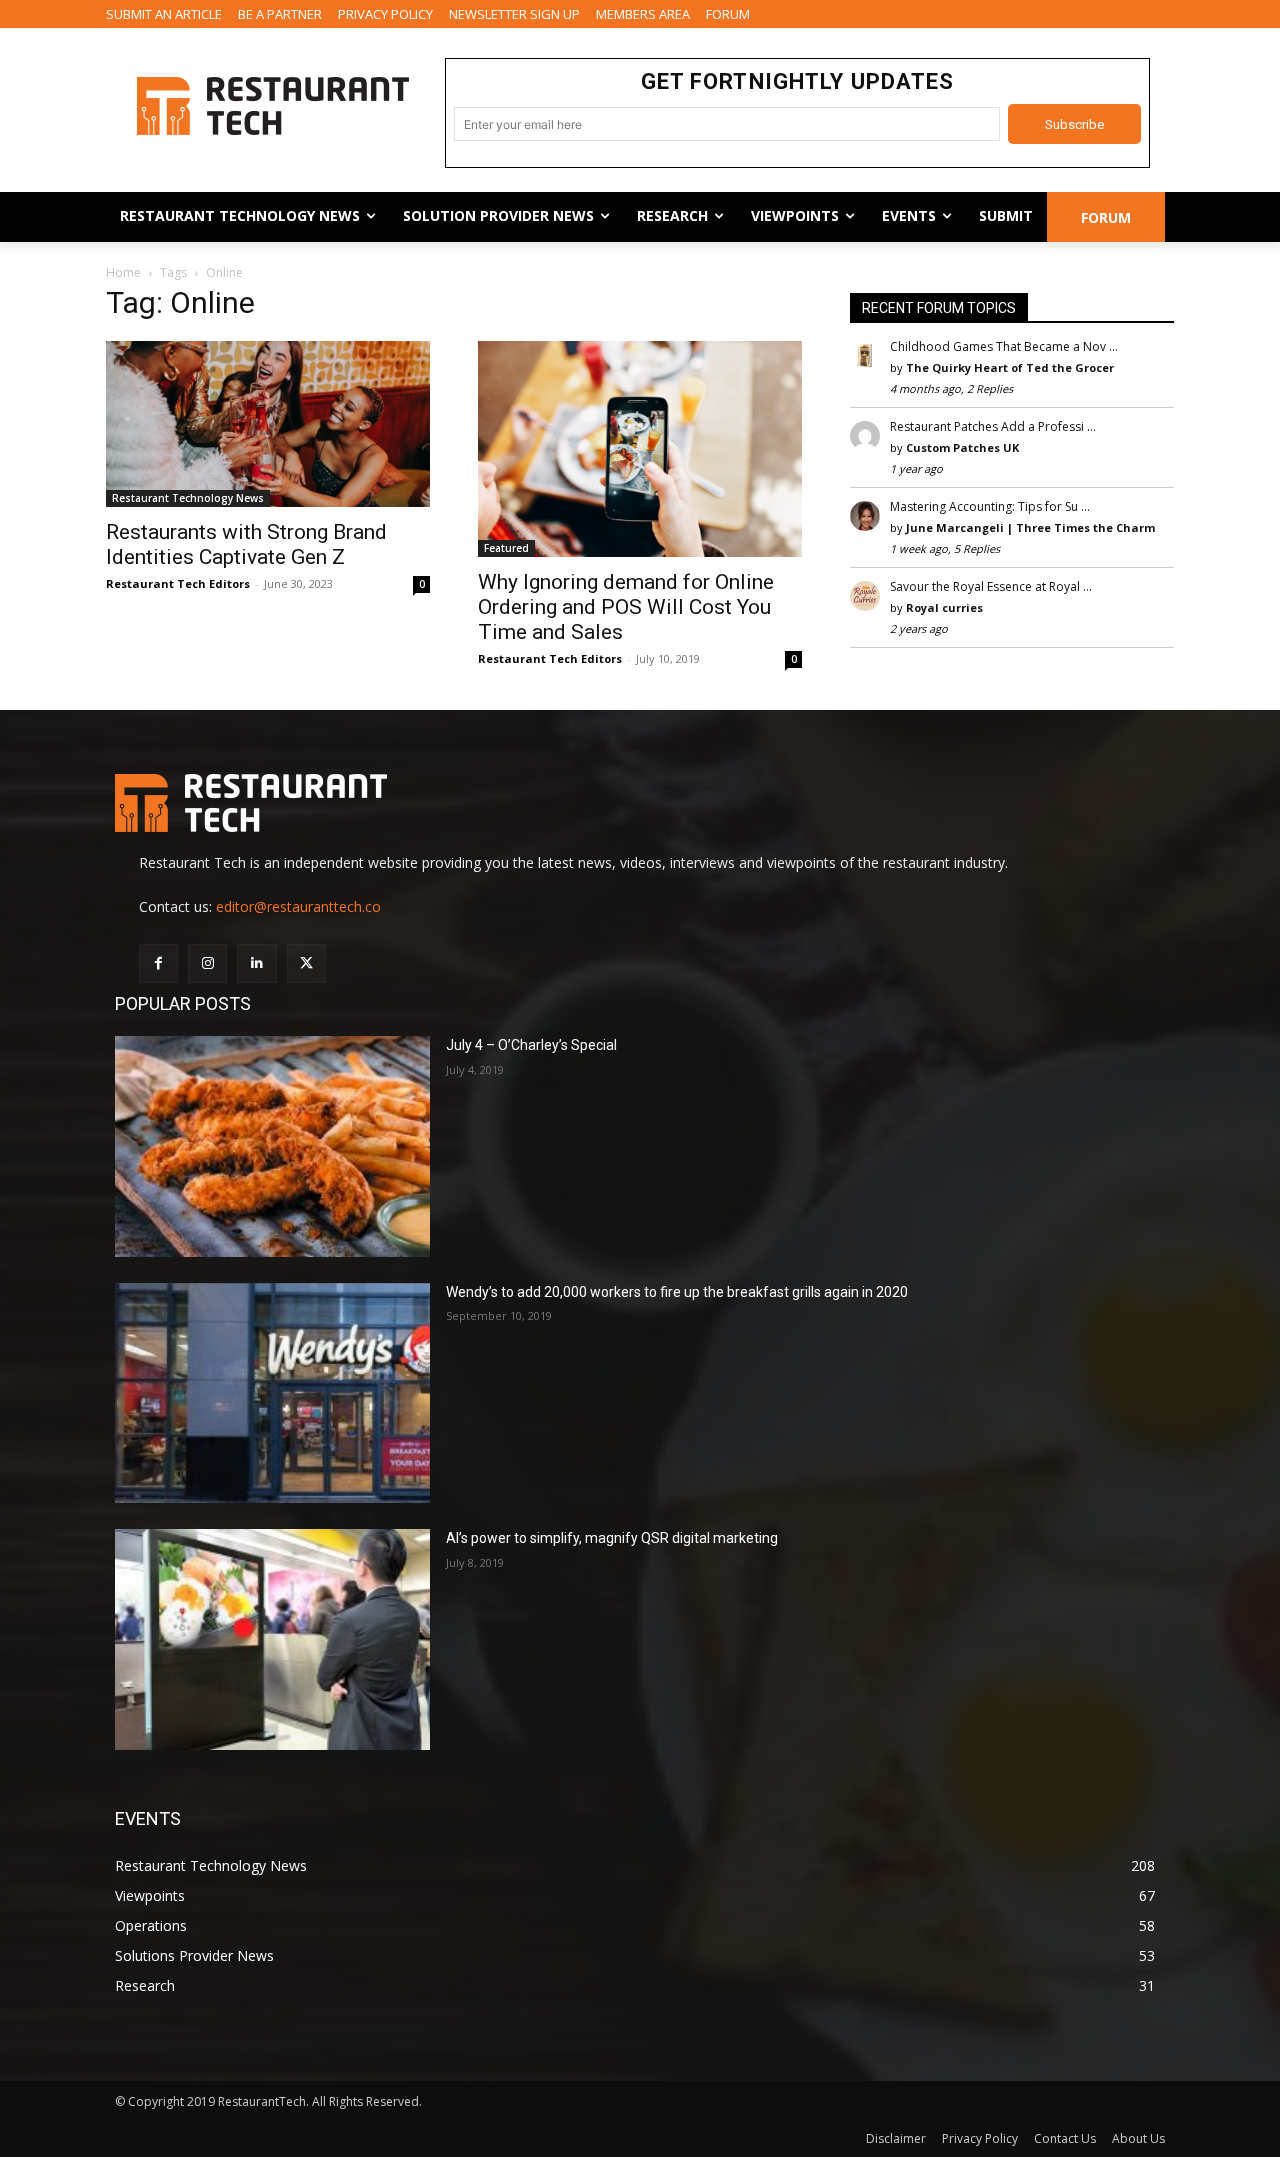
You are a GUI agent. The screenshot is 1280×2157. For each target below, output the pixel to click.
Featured (506, 548)
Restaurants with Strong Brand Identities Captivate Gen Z (246, 544)
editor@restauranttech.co (298, 906)
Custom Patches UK (962, 447)
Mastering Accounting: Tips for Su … (990, 506)
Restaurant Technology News (188, 498)
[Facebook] (158, 963)
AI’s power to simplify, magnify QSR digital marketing (612, 1538)
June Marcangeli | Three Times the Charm (1030, 527)
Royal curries (944, 607)
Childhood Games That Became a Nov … (1004, 346)
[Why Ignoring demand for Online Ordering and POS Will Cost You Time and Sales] (640, 449)
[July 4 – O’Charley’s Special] (272, 1146)
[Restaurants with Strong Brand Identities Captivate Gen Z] (268, 424)
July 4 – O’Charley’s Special (531, 1045)
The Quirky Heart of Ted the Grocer (1010, 367)
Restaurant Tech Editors (178, 583)
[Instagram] (207, 963)
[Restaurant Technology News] (272, 106)
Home (123, 272)
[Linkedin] (256, 963)
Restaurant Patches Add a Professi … (993, 426)
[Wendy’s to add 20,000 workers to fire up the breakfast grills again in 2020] (272, 1393)
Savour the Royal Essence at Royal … (991, 586)
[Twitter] (306, 963)
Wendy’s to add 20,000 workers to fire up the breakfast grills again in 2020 (677, 1292)
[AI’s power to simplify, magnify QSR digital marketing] (272, 1639)
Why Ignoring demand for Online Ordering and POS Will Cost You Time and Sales (626, 607)
